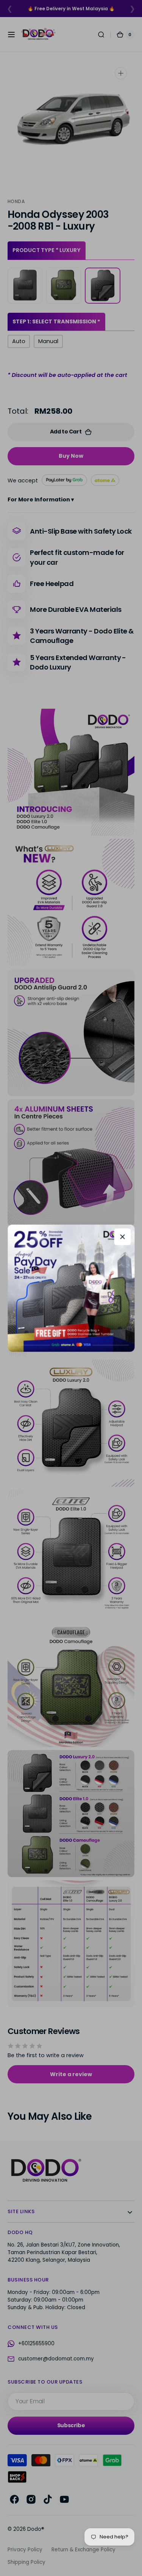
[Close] (122, 1237)
